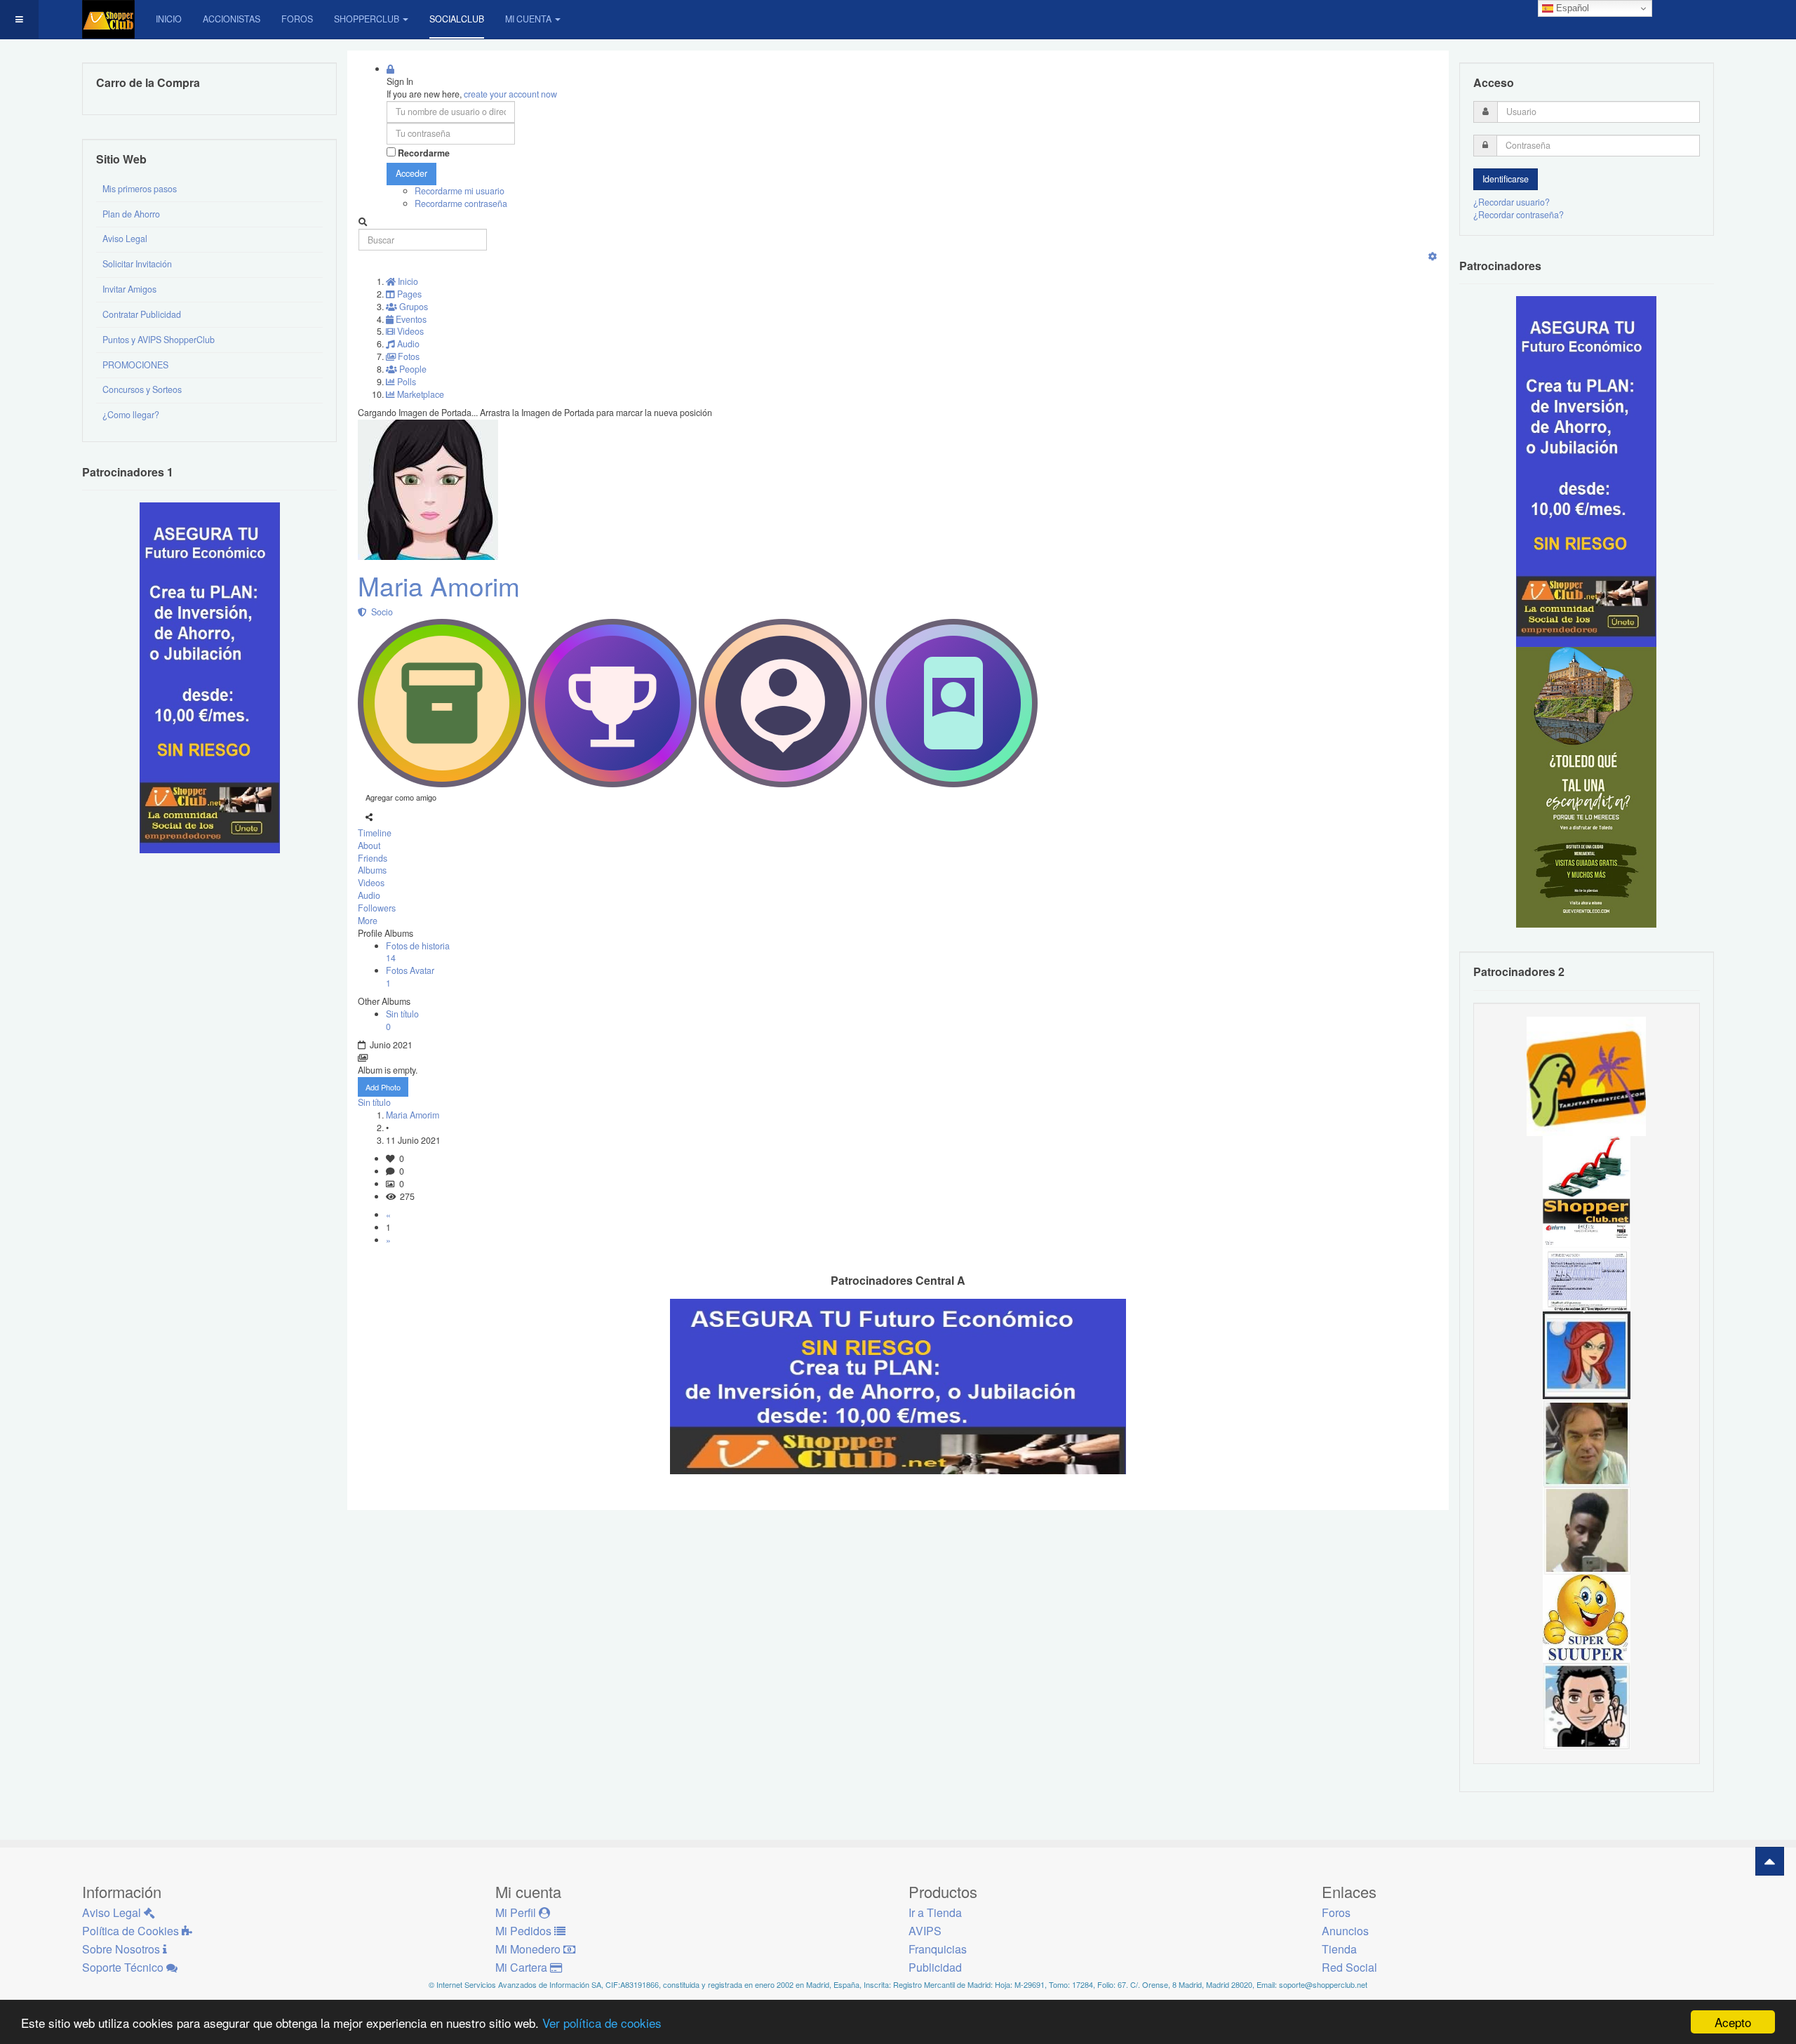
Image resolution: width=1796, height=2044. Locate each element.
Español (1571, 8)
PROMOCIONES (135, 365)
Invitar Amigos (129, 289)
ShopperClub (367, 19)
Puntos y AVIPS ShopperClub (159, 340)
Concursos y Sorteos (142, 389)
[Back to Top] (1770, 1861)
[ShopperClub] (108, 19)
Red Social (1349, 1967)
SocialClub (457, 19)
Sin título (374, 1102)
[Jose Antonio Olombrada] (210, 677)
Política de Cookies (132, 1931)
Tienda (1339, 1949)
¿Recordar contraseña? (1519, 215)
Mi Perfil (517, 1912)
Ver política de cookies (602, 2023)
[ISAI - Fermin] (1587, 1617)
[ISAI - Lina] (1587, 1354)
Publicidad (935, 1967)
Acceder (411, 173)
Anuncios (1345, 1931)
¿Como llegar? (131, 415)
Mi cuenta (528, 19)
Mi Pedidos (525, 1931)
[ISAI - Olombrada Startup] (1586, 471)
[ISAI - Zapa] (1587, 1705)
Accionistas (232, 19)
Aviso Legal (125, 239)
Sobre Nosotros (122, 1949)
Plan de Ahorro (131, 214)
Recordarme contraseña (461, 203)
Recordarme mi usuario (460, 191)
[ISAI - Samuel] (1587, 1530)
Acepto (1733, 2022)
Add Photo (383, 1087)
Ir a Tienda (935, 1912)
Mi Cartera (523, 1967)
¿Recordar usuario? (1512, 202)
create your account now (510, 94)
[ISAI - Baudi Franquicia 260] (1587, 1179)
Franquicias (938, 1949)
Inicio (169, 19)
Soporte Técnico (124, 1967)
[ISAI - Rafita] (1587, 1442)
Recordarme (424, 153)
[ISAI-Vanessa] (1587, 1267)
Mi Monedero (529, 1949)
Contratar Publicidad (142, 314)
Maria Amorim (439, 586)
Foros (297, 19)
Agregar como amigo (401, 797)
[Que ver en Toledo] (1586, 787)
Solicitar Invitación (137, 264)
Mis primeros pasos (140, 189)
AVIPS (925, 1931)
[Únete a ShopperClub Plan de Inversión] (898, 1385)
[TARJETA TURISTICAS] (1586, 1075)
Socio (380, 612)
